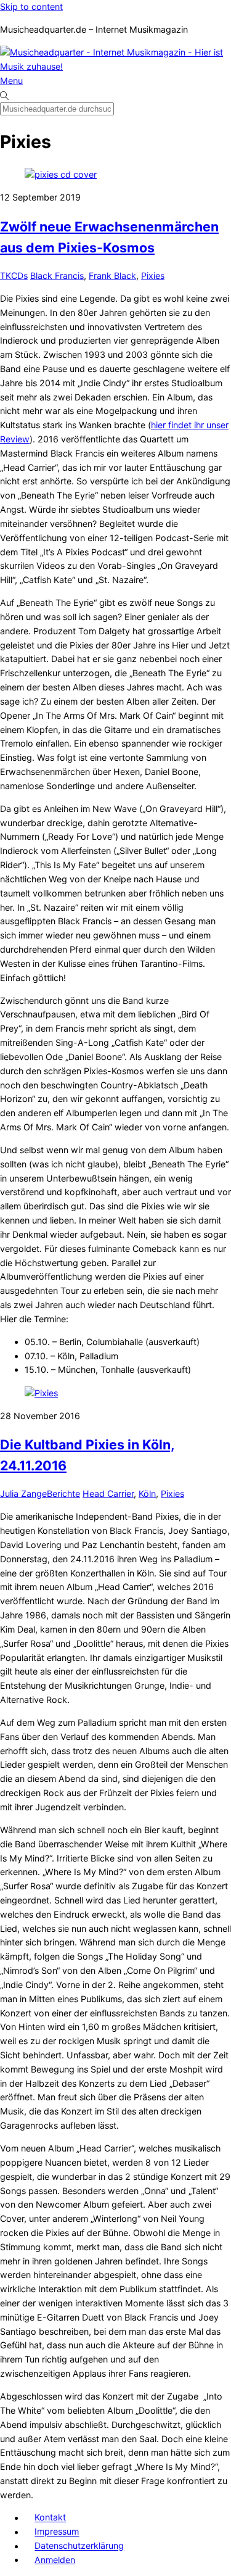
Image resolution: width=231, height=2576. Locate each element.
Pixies (153, 275)
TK (6, 275)
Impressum (57, 2532)
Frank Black (112, 275)
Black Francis (57, 275)
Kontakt (50, 2518)
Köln (147, 1493)
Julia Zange (23, 1493)
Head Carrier (108, 1493)
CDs (19, 275)
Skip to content (31, 6)
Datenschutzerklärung (79, 2546)
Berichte (63, 1493)
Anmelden (55, 2560)
